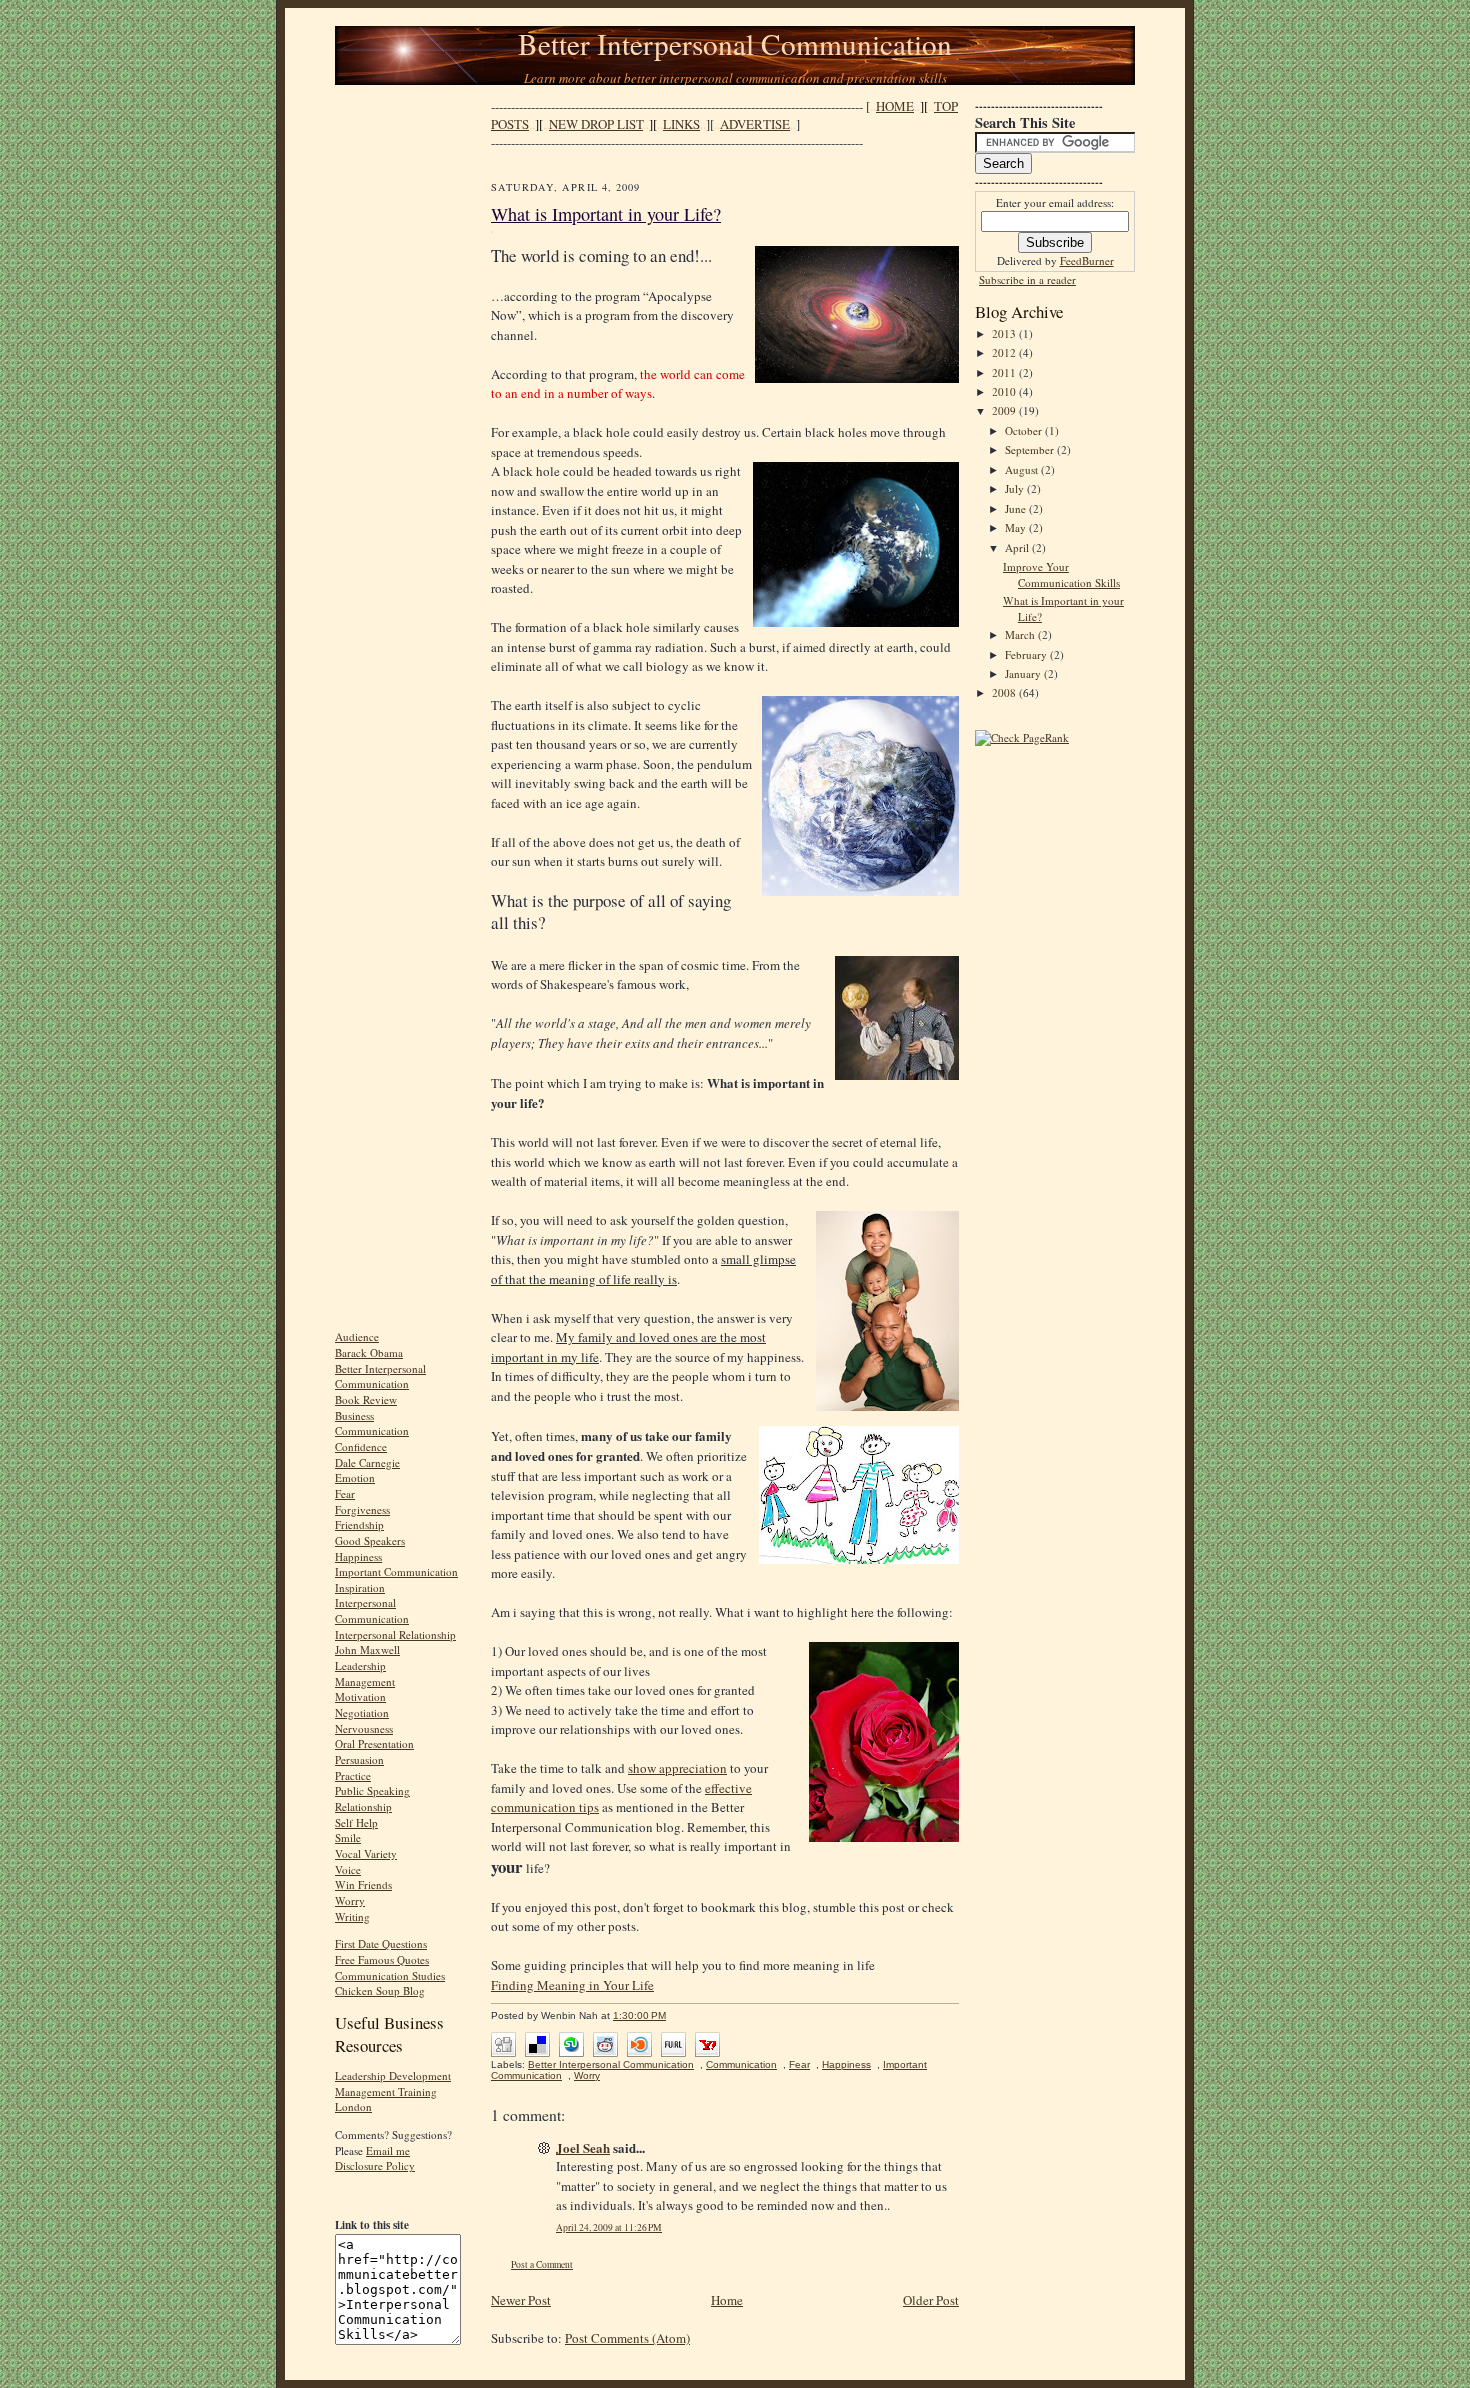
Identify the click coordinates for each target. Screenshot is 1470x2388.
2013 (1005, 333)
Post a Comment (542, 2264)
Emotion (355, 1477)
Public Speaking (372, 1790)
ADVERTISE (755, 124)
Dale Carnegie (367, 1462)
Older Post (931, 2300)
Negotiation (362, 1712)
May (1017, 527)
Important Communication (396, 1571)
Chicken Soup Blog (380, 1990)
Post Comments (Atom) (627, 2338)
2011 (1005, 372)
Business (354, 1415)
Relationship (363, 1806)
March (1021, 634)
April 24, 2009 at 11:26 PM (609, 2227)
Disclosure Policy (375, 2165)
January (1024, 673)
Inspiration (360, 1587)
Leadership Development (393, 2075)
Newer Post (521, 2300)
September (1031, 449)
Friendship (359, 1524)
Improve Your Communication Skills (1061, 574)
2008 (1005, 692)
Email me (388, 2150)
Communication (372, 1430)
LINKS (681, 124)
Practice (353, 1775)
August (1023, 469)
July (1016, 488)
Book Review (366, 1399)
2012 (1005, 352)
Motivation (360, 1696)
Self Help (356, 1822)
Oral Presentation (374, 1743)
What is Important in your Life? (606, 214)
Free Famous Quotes (382, 1959)
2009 (1005, 410)
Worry (350, 1900)
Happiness (358, 1556)
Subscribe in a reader (1027, 279)
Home (727, 2300)
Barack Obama (369, 1352)
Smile (348, 1837)
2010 (1005, 391)
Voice (348, 1869)
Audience (357, 1336)
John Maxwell (367, 1649)
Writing (352, 1916)
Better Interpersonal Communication (735, 43)
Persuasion (359, 1759)
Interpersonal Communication (372, 1610)
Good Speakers (370, 1540)
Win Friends (363, 1884)
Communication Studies (390, 1975)
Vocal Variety (366, 1853)
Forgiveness (362, 1509)
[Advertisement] (395, 398)
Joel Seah (583, 2147)
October (1025, 430)
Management (365, 1681)
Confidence (361, 1446)
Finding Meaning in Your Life (572, 1985)
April (1018, 547)
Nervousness (364, 1728)
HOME (895, 106)
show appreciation (677, 1768)
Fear (345, 1493)
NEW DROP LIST (596, 124)
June (1017, 508)
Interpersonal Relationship (395, 1634)
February (1027, 654)
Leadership (360, 1665)
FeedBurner (1087, 260)
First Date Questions (381, 1943)
